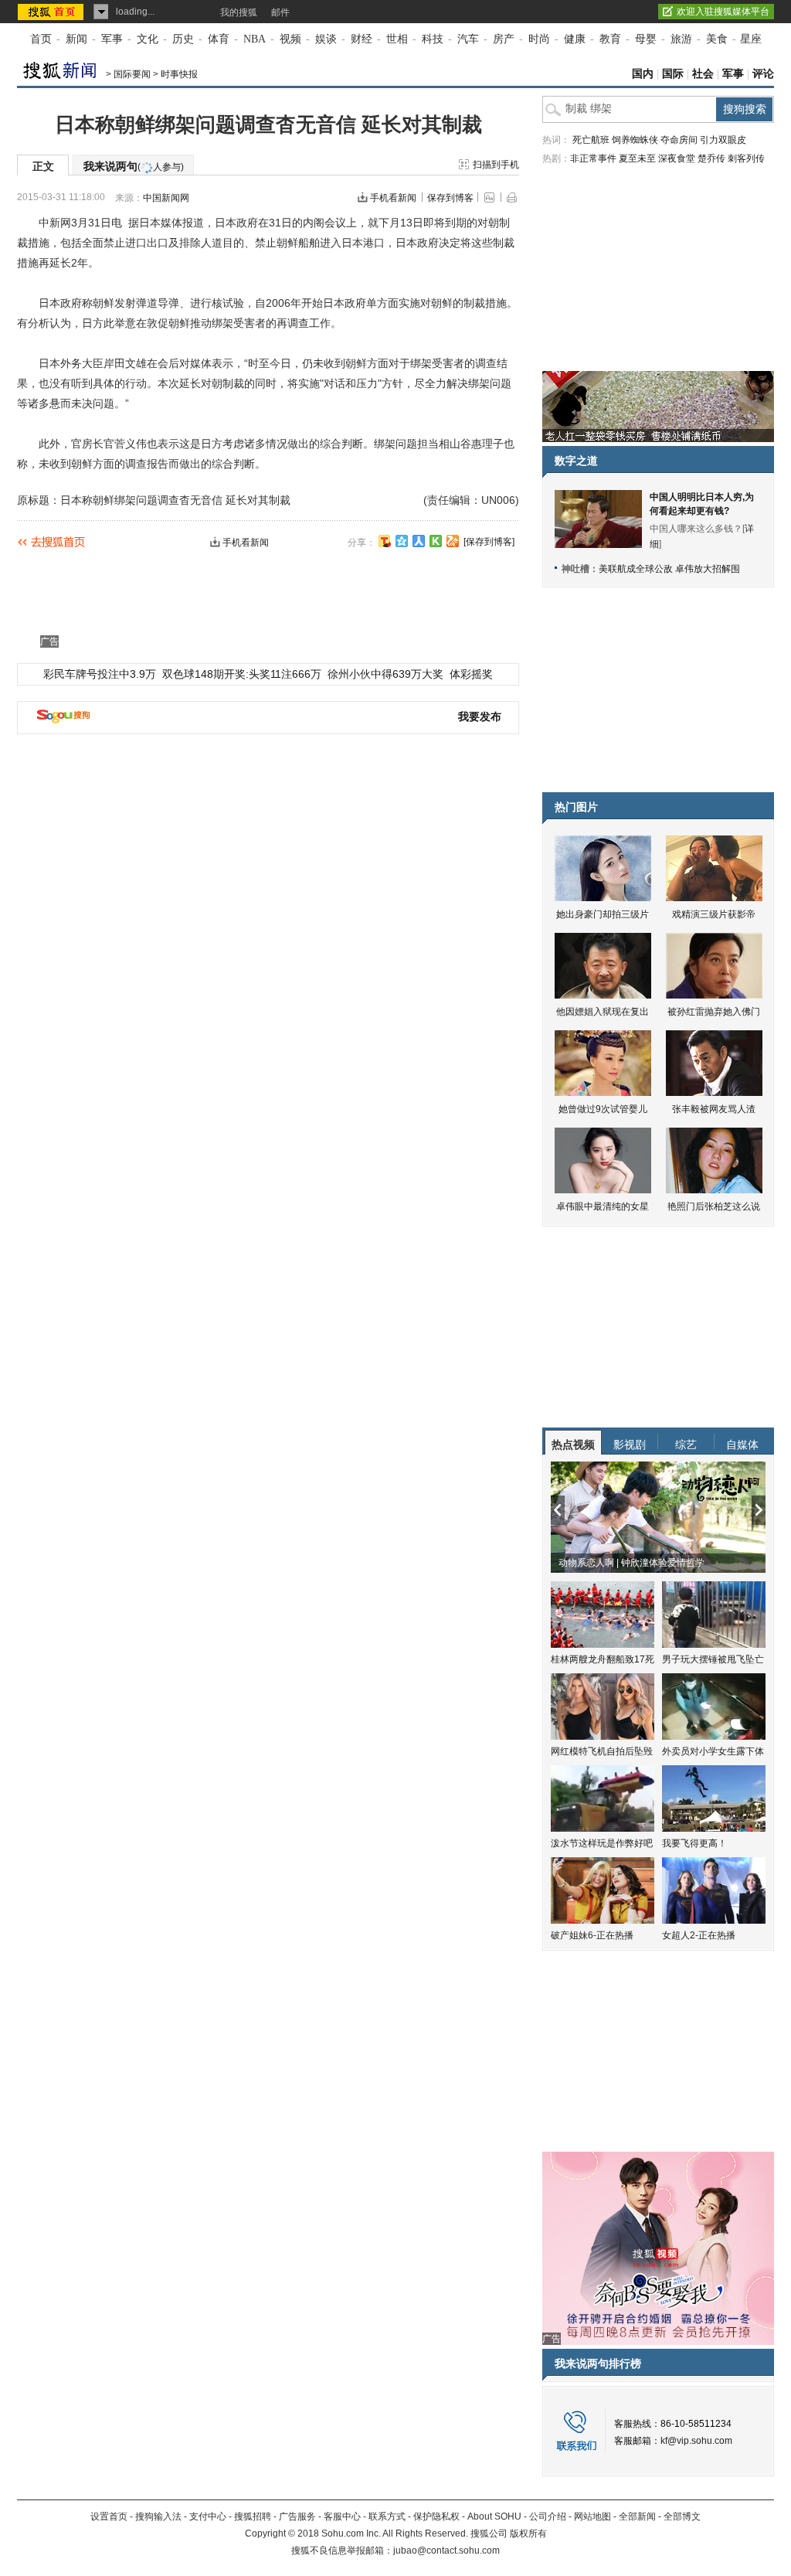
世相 (397, 39)
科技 (433, 39)
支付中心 (208, 2516)
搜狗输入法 (158, 2516)
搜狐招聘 (253, 2516)
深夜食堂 (677, 158)
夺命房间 (679, 140)
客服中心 (342, 2516)
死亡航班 (591, 140)
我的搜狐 (239, 12)
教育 (610, 39)
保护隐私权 (436, 2516)
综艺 (686, 1445)
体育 (219, 39)
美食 (717, 39)
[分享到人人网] (419, 541)
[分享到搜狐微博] (385, 541)
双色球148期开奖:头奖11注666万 (242, 674)
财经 (362, 39)
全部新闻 (637, 2516)
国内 (643, 74)
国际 (673, 74)
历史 (183, 39)
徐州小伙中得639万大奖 (385, 674)
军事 (112, 39)
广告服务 (297, 2516)
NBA (255, 39)
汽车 (468, 39)
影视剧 (630, 1445)
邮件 (280, 12)
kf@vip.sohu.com (696, 2441)
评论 (763, 74)
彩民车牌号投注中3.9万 (100, 674)
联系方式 (387, 2516)
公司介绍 (548, 2516)
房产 (504, 39)
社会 (703, 74)
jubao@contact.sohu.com (446, 2550)
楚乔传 (711, 158)
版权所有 (528, 2533)
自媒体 (742, 1445)
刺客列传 (746, 158)
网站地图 (592, 2516)
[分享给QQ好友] (402, 541)
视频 (290, 39)
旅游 (681, 39)
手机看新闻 (393, 198)
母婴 (646, 39)
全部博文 (682, 2516)
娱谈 (326, 39)
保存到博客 (450, 198)
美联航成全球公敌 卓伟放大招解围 (669, 569)
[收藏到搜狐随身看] (436, 541)
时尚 (539, 39)
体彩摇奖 (471, 674)
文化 (148, 39)
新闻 (76, 39)
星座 (751, 39)
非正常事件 (593, 158)
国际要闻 (132, 74)
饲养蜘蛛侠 (635, 140)
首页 (41, 39)
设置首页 (109, 2516)
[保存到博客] (489, 542)
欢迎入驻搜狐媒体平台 (723, 12)
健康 (575, 39)
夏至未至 (637, 158)
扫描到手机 (496, 165)
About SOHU (494, 2516)
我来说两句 (134, 166)
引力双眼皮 (723, 140)
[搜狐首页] (52, 12)
